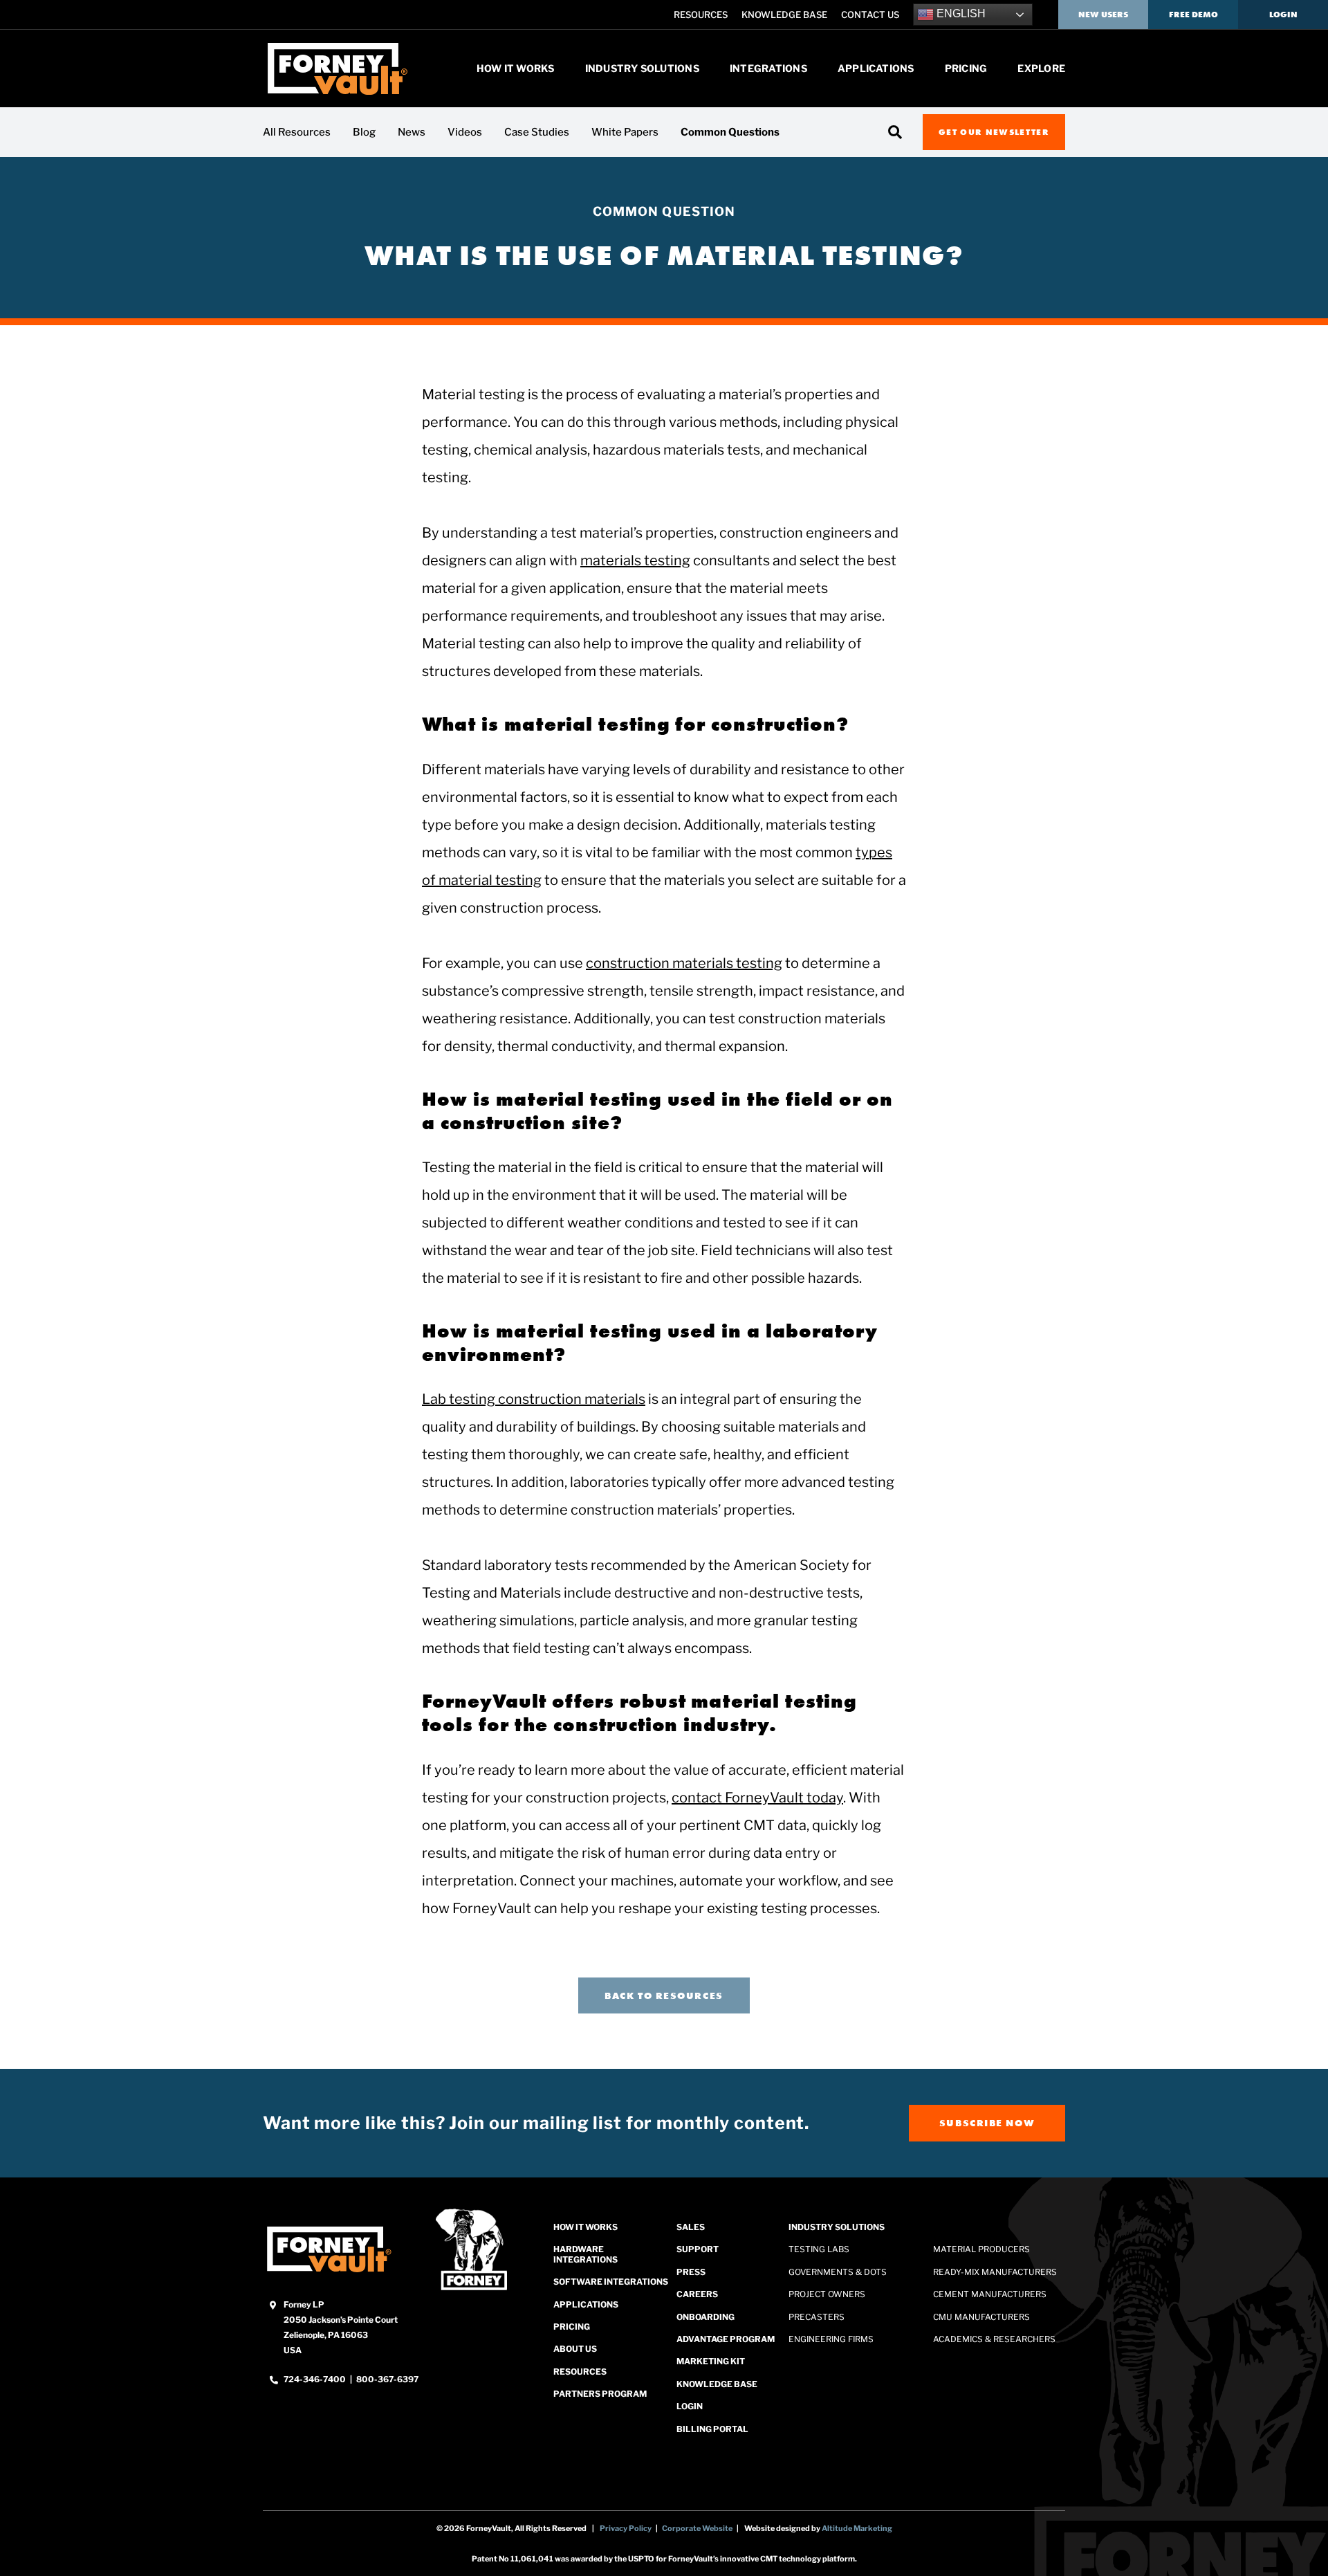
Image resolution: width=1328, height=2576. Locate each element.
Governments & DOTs (838, 2272)
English (960, 13)
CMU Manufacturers (981, 2317)
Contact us (870, 15)
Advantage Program (726, 2339)
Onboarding (705, 2317)
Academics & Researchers (994, 2339)
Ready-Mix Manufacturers (995, 2272)
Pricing (966, 68)
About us (575, 2349)
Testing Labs (819, 2250)
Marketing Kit (711, 2362)
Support (698, 2250)
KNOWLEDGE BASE (717, 2384)
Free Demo (1193, 14)
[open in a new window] (329, 2249)
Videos (465, 132)
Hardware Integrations (585, 2255)
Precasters (817, 2317)
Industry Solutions (642, 68)
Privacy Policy (626, 2528)
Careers (697, 2294)
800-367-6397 (387, 2379)
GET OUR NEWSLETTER (994, 132)
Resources (701, 15)
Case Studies (537, 132)
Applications (876, 68)
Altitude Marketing (857, 2528)
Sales (691, 2227)
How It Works (516, 68)
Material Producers (981, 2250)
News (412, 132)
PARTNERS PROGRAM (600, 2394)
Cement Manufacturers (990, 2294)
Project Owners (827, 2294)
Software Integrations (611, 2282)
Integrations (768, 68)
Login (1283, 14)
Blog (364, 132)
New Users (1103, 14)
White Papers (625, 132)
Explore (1041, 68)
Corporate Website (697, 2528)
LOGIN (690, 2406)
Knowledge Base (784, 15)
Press (691, 2272)
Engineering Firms (831, 2339)
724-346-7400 (315, 2379)
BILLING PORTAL (712, 2429)
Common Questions (730, 132)
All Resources (297, 132)
